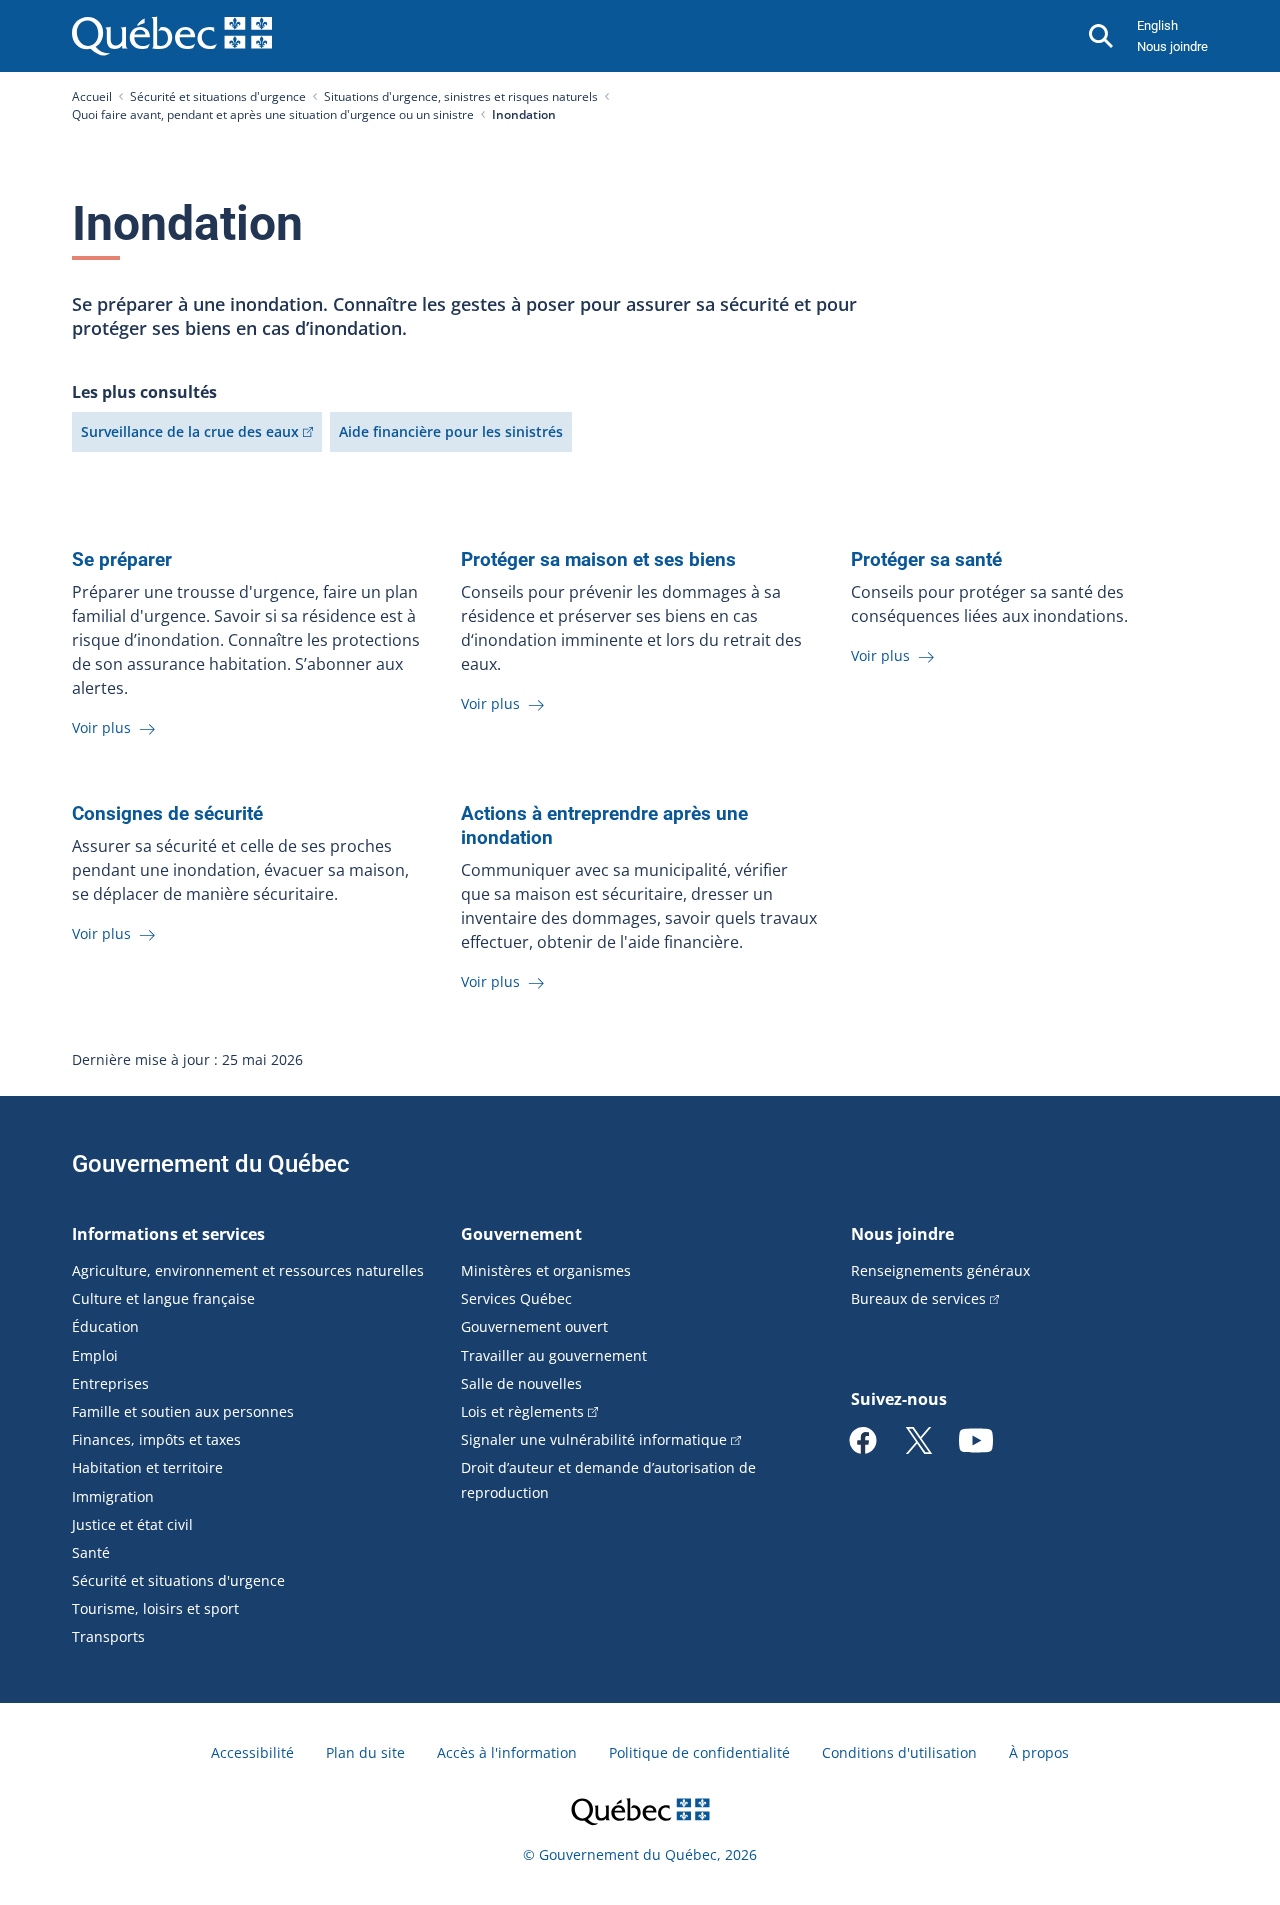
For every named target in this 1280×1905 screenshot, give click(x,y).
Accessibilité (252, 1752)
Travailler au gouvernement (554, 1355)
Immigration (113, 1496)
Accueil (92, 96)
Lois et (522, 1411)
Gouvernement (521, 1234)
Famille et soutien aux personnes (183, 1411)
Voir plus (103, 727)
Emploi (95, 1355)
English (1157, 25)
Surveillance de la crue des (190, 431)
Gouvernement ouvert (534, 1326)
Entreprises (110, 1383)
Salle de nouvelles (521, 1383)
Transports (108, 1636)
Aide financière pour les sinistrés (451, 431)
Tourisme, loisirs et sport (155, 1608)
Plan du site (365, 1752)
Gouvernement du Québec (211, 1164)
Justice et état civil (132, 1524)
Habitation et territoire (147, 1467)
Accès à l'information (507, 1752)
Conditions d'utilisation (899, 1752)
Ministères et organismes (546, 1270)
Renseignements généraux (940, 1270)
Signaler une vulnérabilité (594, 1439)
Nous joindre (1172, 46)
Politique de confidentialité (699, 1752)
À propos (1039, 1752)
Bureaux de (918, 1298)
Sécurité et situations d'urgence (218, 96)
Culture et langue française (163, 1298)
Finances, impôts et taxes (156, 1439)
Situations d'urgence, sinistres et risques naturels (461, 96)
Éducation (105, 1326)
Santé (91, 1552)
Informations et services (168, 1234)
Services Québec (516, 1298)
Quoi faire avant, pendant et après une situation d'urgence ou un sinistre (273, 114)
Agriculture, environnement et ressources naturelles (248, 1270)
